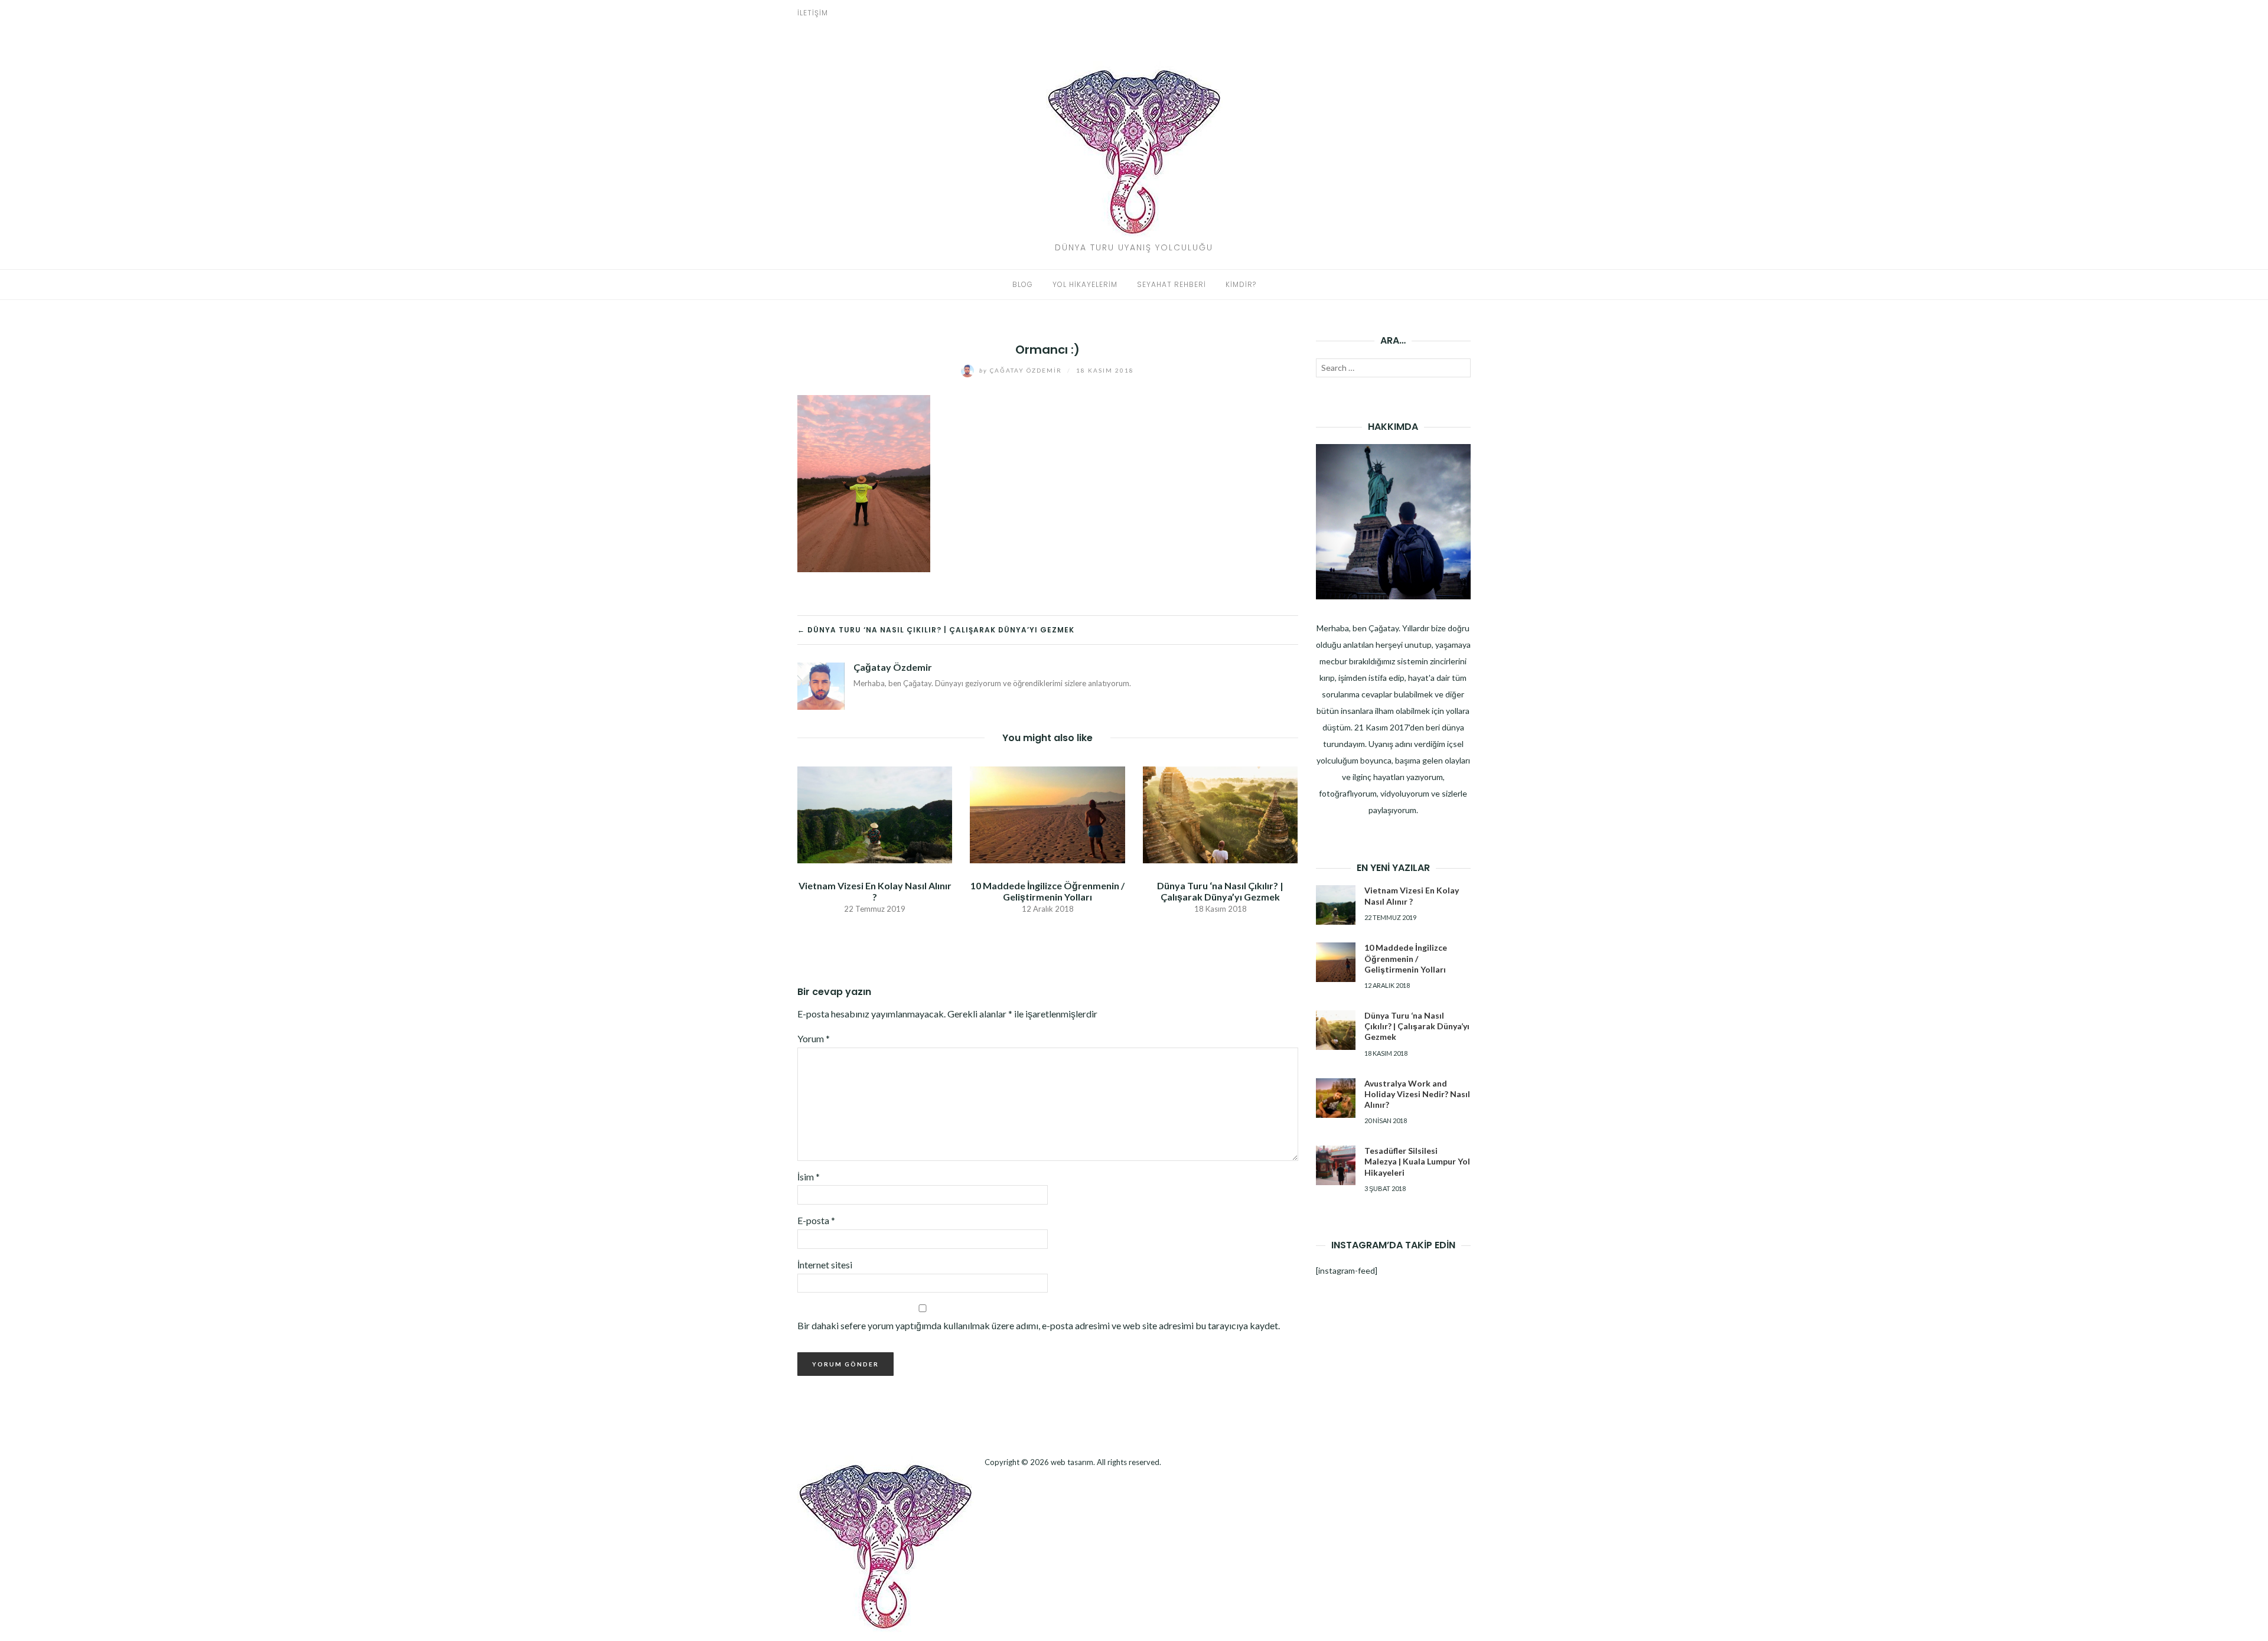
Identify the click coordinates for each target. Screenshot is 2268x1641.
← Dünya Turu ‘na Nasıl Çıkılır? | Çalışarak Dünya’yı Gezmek (936, 630)
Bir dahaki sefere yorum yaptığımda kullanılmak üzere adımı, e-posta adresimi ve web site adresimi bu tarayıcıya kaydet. (1039, 1325)
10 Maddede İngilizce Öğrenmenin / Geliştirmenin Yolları (1047, 891)
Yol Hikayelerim (1085, 284)
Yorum (814, 1038)
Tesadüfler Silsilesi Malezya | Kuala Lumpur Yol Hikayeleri (1417, 1161)
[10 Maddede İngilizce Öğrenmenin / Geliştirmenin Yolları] (1047, 813)
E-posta (816, 1220)
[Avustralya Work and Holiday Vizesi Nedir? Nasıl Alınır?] (1336, 1098)
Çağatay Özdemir (1022, 370)
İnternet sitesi (825, 1265)
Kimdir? (1241, 284)
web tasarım (1072, 1462)
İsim (809, 1177)
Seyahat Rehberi (1172, 284)
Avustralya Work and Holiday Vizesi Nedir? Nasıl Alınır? (1417, 1094)
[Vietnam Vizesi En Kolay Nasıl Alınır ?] (875, 813)
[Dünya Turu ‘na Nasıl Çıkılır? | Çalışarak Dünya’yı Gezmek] (1220, 813)
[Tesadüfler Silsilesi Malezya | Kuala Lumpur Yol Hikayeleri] (1336, 1165)
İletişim (813, 13)
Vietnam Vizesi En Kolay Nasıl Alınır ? (875, 891)
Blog (1023, 284)
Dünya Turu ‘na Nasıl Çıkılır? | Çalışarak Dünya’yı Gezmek (1220, 891)
